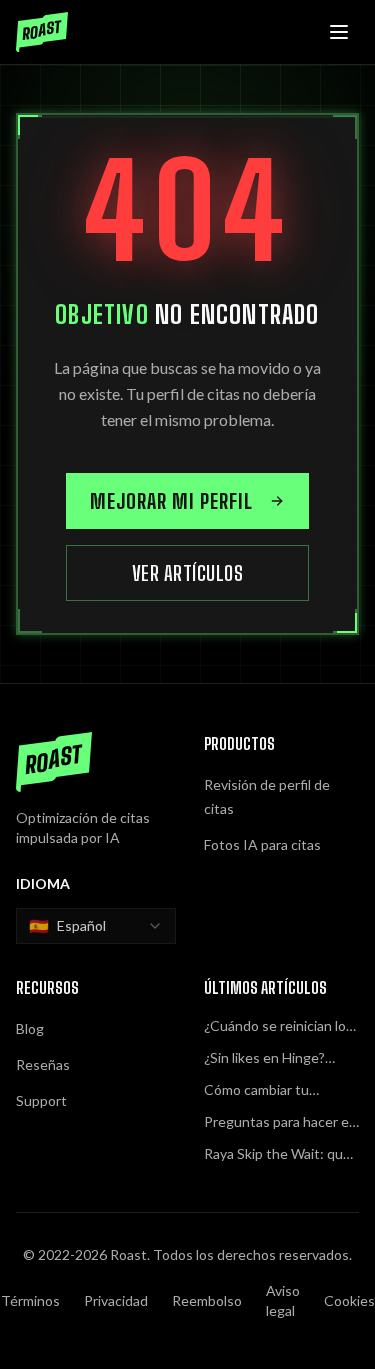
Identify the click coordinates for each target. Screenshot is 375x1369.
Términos (30, 1300)
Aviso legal (283, 1300)
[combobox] (96, 926)
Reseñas (43, 1064)
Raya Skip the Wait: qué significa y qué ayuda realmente (277, 1154)
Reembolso (207, 1300)
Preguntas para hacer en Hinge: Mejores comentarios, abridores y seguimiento (280, 1122)
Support (41, 1100)
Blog (30, 1028)
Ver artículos (188, 573)
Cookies (349, 1300)
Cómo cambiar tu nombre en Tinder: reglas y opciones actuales (262, 1090)
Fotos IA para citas (262, 844)
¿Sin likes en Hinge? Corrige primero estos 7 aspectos (278, 1058)
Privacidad (116, 1300)
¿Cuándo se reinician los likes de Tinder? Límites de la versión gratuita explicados (278, 1026)
